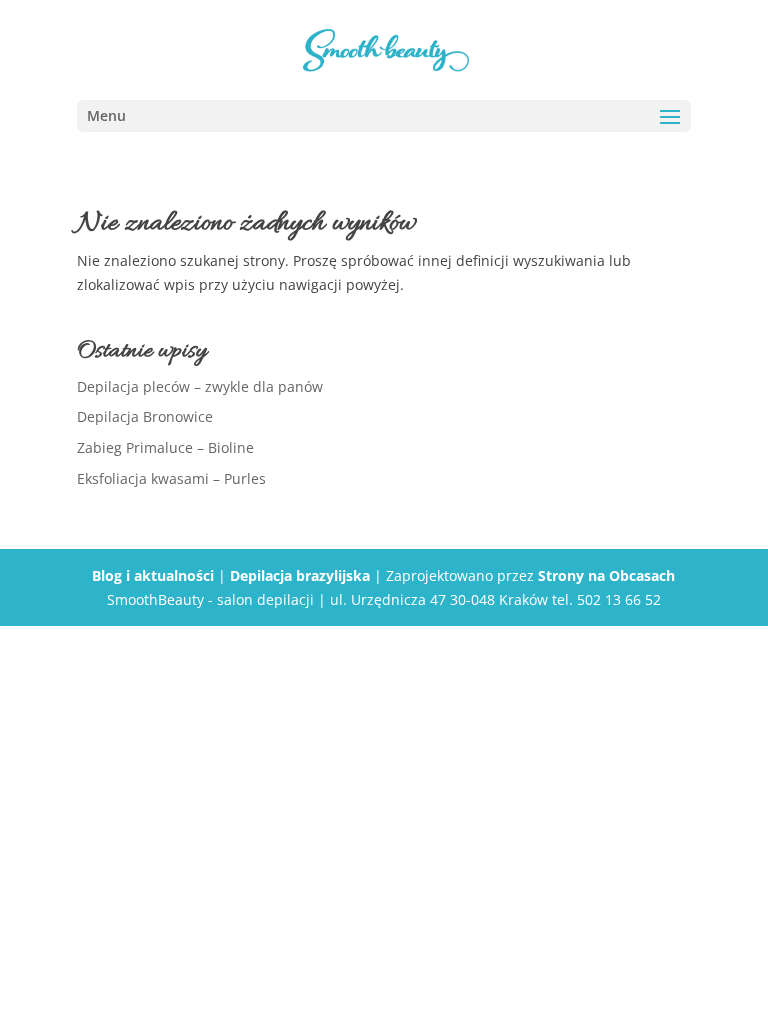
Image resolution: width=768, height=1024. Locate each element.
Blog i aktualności (153, 575)
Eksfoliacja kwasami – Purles (171, 478)
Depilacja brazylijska (300, 575)
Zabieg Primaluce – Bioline (165, 447)
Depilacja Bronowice (145, 416)
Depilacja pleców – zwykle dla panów (200, 386)
